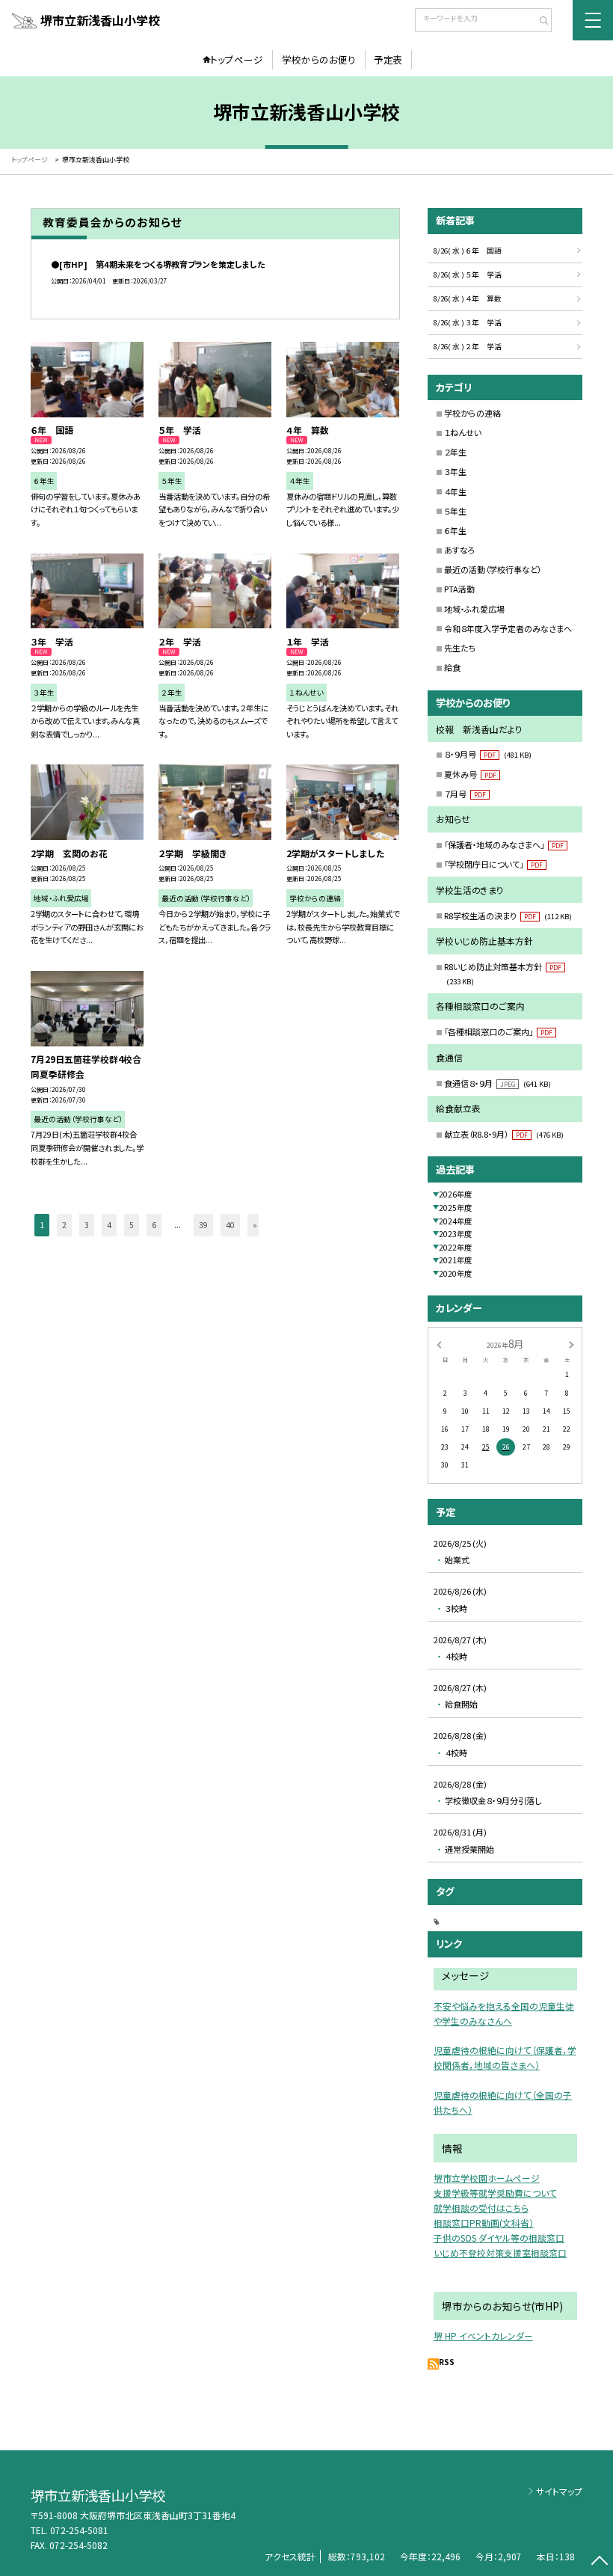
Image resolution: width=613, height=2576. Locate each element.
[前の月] (439, 1344)
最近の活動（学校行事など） (493, 569)
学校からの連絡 (472, 413)
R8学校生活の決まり (508, 916)
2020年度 (455, 1273)
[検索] (539, 22)
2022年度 (455, 1247)
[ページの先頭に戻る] (599, 2562)
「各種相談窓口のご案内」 (498, 1031)
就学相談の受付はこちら (481, 2208)
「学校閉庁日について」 (493, 864)
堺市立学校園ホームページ (487, 2178)
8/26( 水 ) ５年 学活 (468, 275)
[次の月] (571, 1344)
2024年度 (455, 1221)
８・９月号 (488, 754)
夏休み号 (470, 774)
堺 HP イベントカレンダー (483, 2336)
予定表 (388, 59)
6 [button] (154, 1225)
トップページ (237, 59)
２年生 (455, 452)
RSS (447, 2362)
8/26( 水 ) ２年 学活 (468, 346)
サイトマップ (559, 2491)
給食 (452, 667)
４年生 (455, 491)
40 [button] (230, 1225)
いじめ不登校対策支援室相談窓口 (500, 2253)
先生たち (460, 648)
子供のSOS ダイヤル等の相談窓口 (499, 2238)
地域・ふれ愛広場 (474, 609)
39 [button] (203, 1225)
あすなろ (460, 550)
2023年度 (455, 1234)
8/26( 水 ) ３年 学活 (468, 322)
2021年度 (455, 1260)
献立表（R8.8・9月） (504, 1134)
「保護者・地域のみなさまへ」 (504, 844)
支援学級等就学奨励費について (495, 2193)
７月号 (465, 794)
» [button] (255, 1225)
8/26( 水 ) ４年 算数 (468, 298)
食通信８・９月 (498, 1083)
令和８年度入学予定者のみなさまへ (508, 628)
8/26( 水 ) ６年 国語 (468, 251)
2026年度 (455, 1194)
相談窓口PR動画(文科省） (484, 2223)
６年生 (455, 530)
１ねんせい (463, 432)
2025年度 (455, 1208)
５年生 (455, 511)
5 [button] (132, 1225)
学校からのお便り (319, 59)
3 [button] (87, 1225)
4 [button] (109, 1225)
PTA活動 (459, 589)
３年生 (455, 471)
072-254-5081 (79, 2530)
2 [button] (64, 1225)
